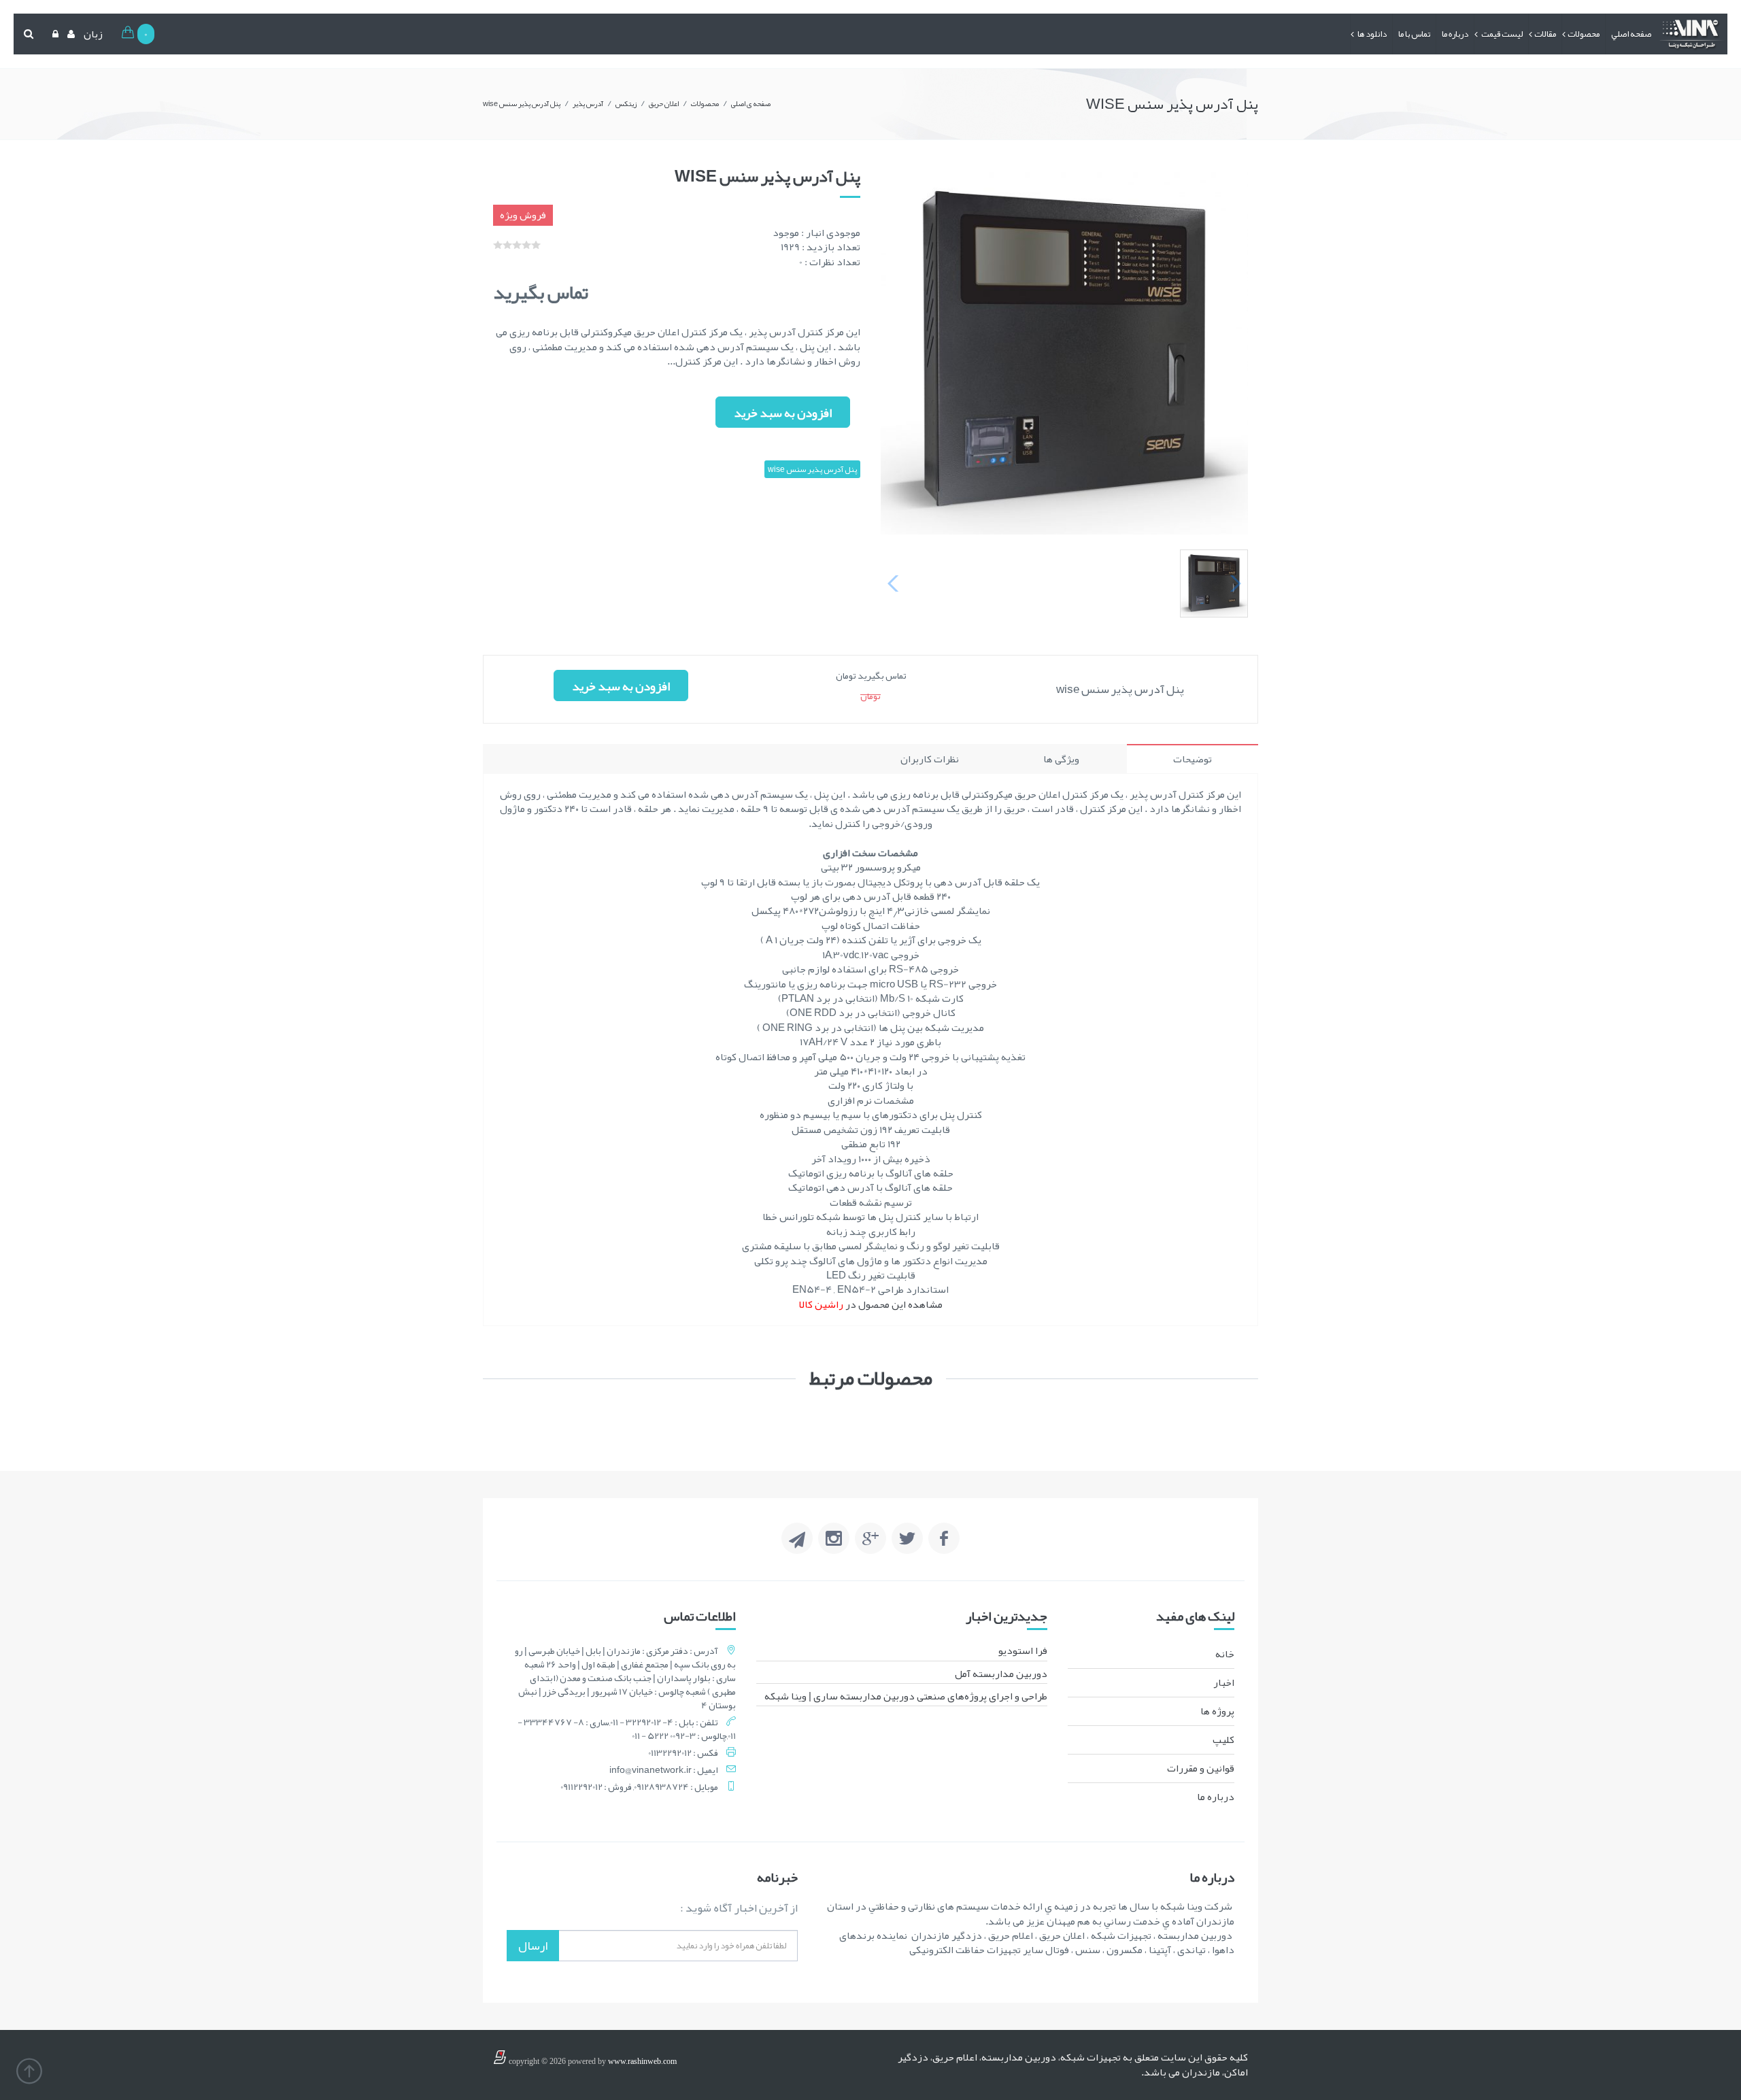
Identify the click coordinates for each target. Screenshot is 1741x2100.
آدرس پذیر (588, 103)
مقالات (1545, 34)
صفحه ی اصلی (751, 103)
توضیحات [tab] (1193, 759)
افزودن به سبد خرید (783, 413)
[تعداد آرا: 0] (498, 245)
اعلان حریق (664, 103)
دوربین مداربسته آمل (1001, 1674)
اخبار (1224, 1682)
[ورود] (54, 34)
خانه (1225, 1654)
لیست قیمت (1501, 34)
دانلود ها (1371, 34)
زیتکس (626, 103)
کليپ (1223, 1740)
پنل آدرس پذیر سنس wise (522, 103)
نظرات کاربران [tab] (930, 759)
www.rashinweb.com (642, 2061)
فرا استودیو (1023, 1650)
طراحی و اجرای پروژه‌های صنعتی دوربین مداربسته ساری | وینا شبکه (906, 1696)
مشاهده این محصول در (871, 1304)
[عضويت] (69, 34)
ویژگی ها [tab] (1061, 759)
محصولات (1584, 34)
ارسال (533, 1946)
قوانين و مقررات (1201, 1768)
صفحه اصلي (1631, 34)
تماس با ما (1414, 34)
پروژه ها (1217, 1711)
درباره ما (1455, 34)
